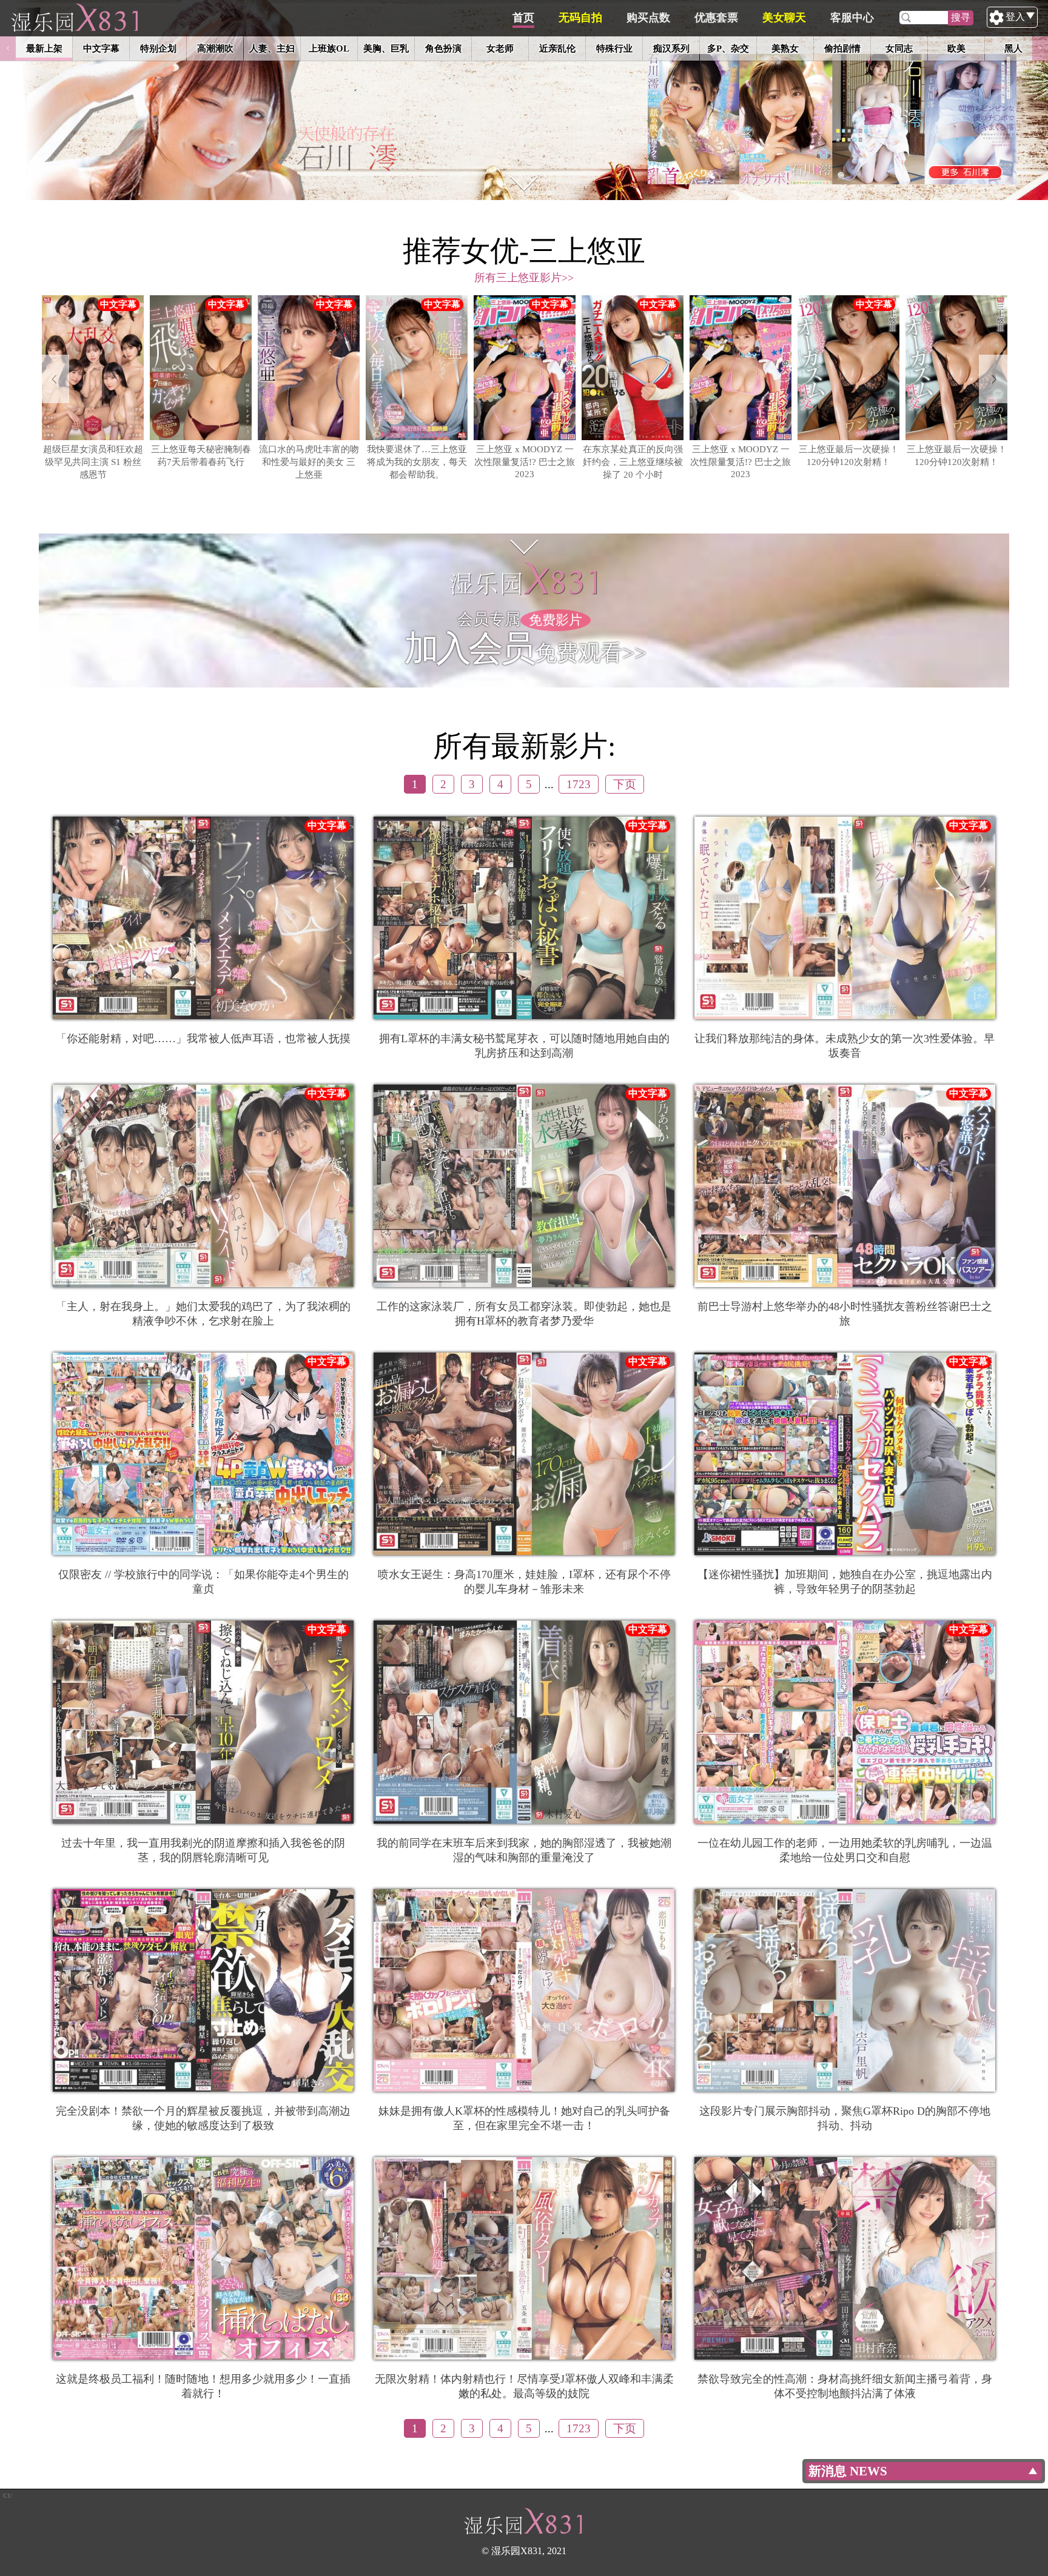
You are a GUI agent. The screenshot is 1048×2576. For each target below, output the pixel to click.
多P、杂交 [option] (728, 48)
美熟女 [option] (785, 48)
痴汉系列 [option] (671, 48)
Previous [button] (8, 49)
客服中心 (852, 18)
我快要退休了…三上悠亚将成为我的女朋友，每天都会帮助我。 (417, 462)
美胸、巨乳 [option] (386, 48)
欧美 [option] (956, 48)
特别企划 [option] (158, 48)
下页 (625, 784)
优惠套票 (716, 18)
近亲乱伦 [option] (557, 48)
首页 (523, 18)
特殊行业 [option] (614, 48)
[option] (524, 100)
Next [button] (1040, 49)
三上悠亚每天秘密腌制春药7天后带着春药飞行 (201, 455)
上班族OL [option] (329, 48)
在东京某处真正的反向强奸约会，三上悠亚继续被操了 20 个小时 (633, 462)
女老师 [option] (500, 48)
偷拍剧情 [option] (842, 48)
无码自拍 (580, 18)
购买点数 (648, 18)
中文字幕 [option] (101, 48)
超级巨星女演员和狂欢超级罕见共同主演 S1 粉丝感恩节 (93, 462)
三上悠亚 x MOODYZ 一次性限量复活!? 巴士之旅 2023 (525, 461)
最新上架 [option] (44, 48)
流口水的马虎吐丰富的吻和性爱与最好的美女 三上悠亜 (309, 462)
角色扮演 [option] (443, 48)
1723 (579, 784)
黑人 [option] (1013, 48)
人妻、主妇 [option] (272, 48)
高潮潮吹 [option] (215, 48)
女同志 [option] (899, 48)
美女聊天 (784, 18)
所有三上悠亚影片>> (524, 278)
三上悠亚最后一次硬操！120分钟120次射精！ (849, 455)
